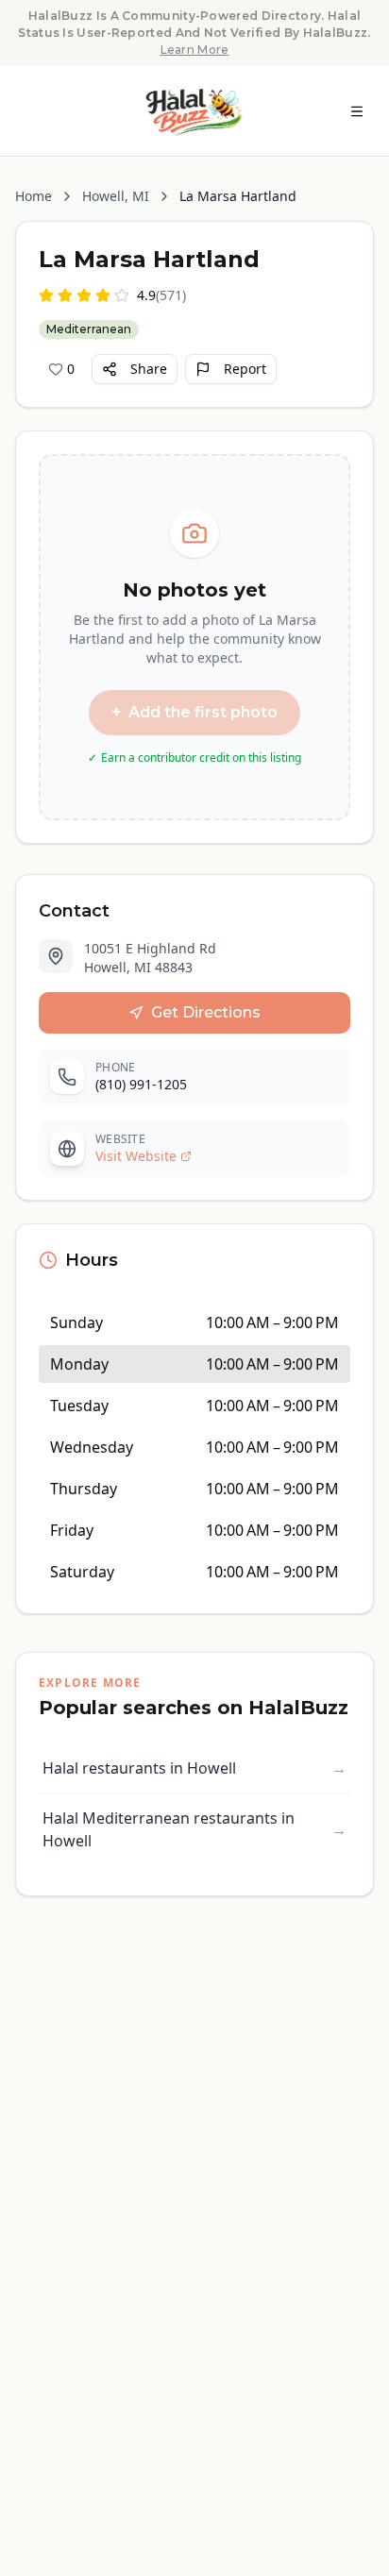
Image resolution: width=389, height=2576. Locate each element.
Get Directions (206, 1012)
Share (149, 369)
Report (245, 369)
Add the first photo (194, 713)
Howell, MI (116, 196)
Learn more (195, 50)
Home (34, 196)
